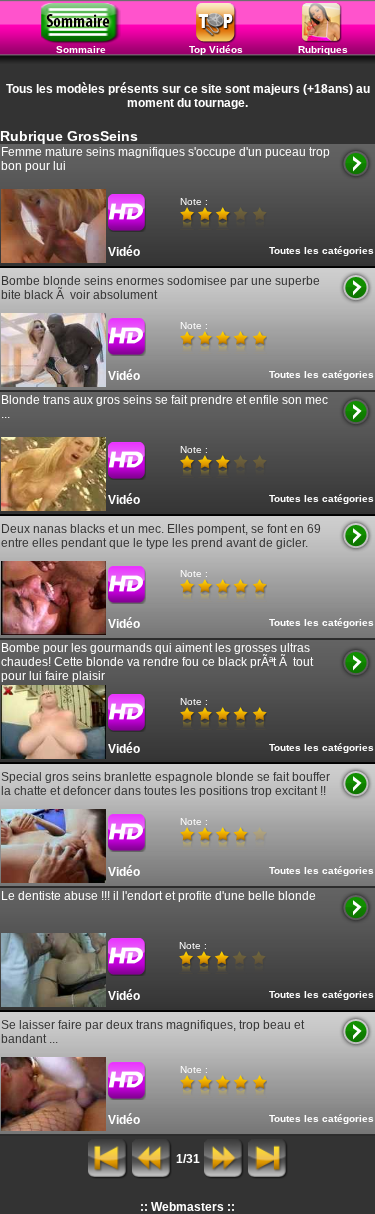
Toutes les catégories (321, 250)
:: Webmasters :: (187, 1207)
